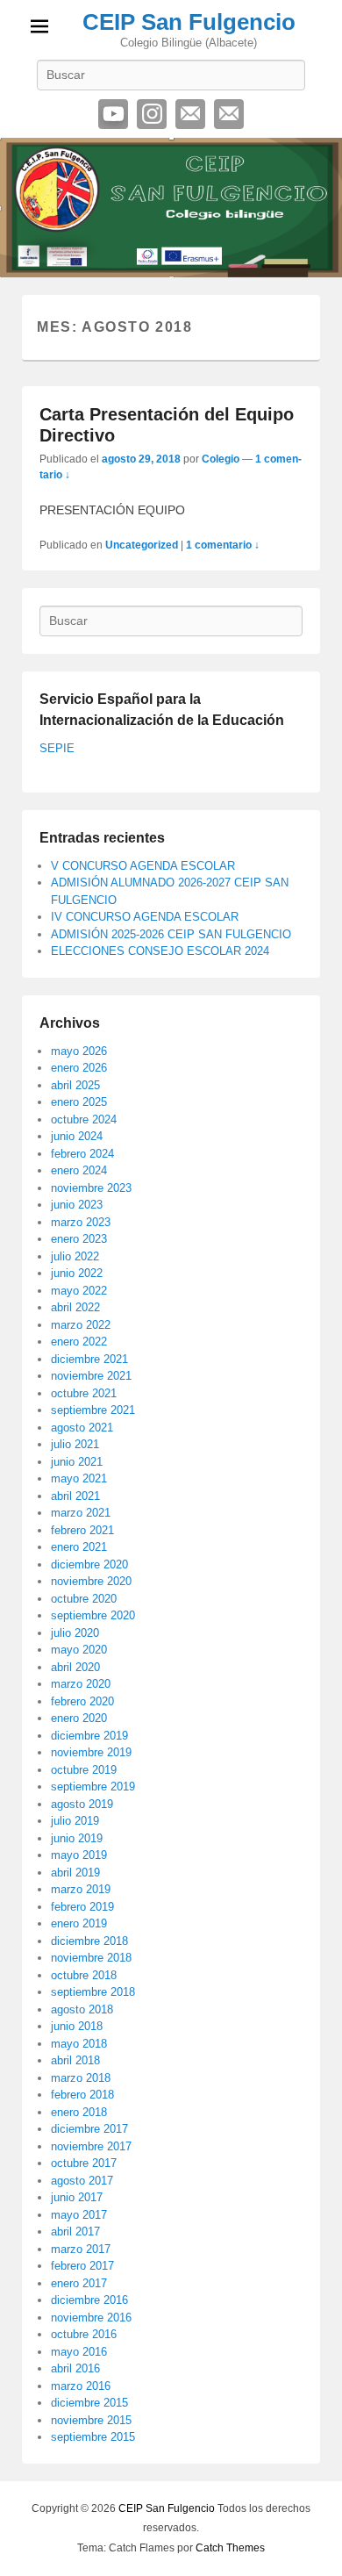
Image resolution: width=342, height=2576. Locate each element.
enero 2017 (79, 2283)
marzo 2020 (81, 1684)
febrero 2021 (82, 1530)
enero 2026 (79, 1068)
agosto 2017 (82, 2181)
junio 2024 (77, 1136)
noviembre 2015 (91, 2420)
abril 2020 (75, 1667)
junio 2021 (77, 1462)
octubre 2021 (84, 1393)
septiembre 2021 (93, 1410)
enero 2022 (79, 1342)
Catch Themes (230, 2548)
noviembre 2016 (91, 2318)
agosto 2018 (82, 2009)
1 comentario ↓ (223, 545)
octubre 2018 (84, 1975)
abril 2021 (75, 1496)
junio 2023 (77, 1205)
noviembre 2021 (91, 1376)
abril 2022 (75, 1307)
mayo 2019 (79, 1855)
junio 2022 (77, 1273)
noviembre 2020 (91, 1581)
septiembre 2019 (93, 1787)
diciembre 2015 (89, 2403)
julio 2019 (75, 1821)
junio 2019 (77, 1838)
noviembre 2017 (91, 2146)
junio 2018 (77, 2026)
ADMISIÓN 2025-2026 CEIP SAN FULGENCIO (171, 934)
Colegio (221, 459)
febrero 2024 (82, 1154)
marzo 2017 (81, 2249)
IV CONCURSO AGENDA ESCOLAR (145, 917)
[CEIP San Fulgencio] (171, 208)
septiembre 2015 (93, 2437)
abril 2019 (75, 1873)
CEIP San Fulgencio (189, 22)
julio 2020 (75, 1633)
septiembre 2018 (93, 1992)
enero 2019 (79, 1923)
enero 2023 (79, 1239)
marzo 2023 (81, 1222)
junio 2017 (77, 2197)
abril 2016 (75, 2368)
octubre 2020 (84, 1599)
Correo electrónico (190, 114)
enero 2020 (79, 1718)
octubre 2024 (84, 1119)
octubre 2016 (84, 2334)
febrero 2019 (82, 1907)
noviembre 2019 (91, 1752)
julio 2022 (75, 1256)
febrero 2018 (82, 2095)
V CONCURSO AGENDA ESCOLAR (143, 866)
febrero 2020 (82, 1701)
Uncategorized (142, 545)
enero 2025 (79, 1102)
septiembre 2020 (93, 1615)
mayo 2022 (79, 1291)
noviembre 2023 (91, 1188)
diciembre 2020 (89, 1564)
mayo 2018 (79, 2044)
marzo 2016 (81, 2386)
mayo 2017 (79, 2215)
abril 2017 (75, 2232)
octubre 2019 (84, 1770)
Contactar (229, 114)
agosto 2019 (82, 1804)
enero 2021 (79, 1547)
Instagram (152, 114)
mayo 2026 (79, 1051)
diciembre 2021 (89, 1359)
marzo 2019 (81, 1889)
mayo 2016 (79, 2352)
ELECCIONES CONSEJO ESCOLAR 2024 (160, 951)
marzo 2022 (81, 1325)
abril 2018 (75, 2060)
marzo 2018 (81, 2078)
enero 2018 (79, 2112)
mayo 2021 (79, 1478)
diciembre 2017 (89, 2129)
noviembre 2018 (91, 1958)
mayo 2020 (79, 1650)
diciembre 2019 (89, 1736)
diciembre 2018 (89, 1941)
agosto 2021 (82, 1428)
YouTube (113, 114)
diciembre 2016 (89, 2300)
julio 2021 (75, 1444)
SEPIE (57, 748)
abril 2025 (75, 1085)
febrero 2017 (82, 2266)
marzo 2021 (81, 1513)
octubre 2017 (84, 2163)
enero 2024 (79, 1170)
